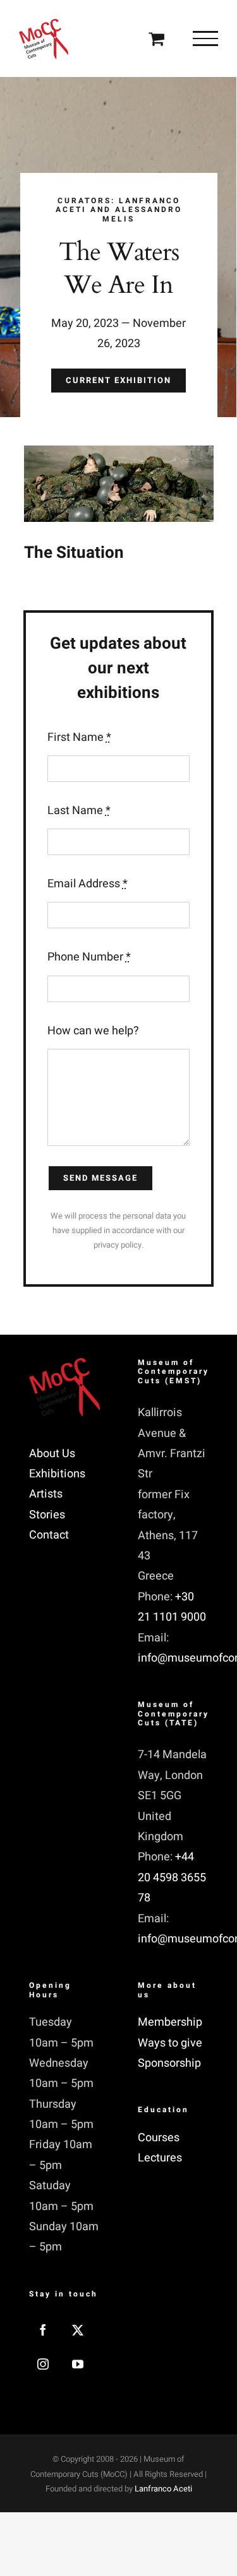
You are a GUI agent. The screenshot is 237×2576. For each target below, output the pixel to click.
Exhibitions (57, 1474)
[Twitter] (78, 2330)
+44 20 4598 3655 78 (172, 1877)
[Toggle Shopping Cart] (156, 38)
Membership (170, 2022)
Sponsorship (169, 2063)
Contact (49, 1535)
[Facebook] (43, 2330)
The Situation (74, 553)
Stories (47, 1515)
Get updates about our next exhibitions (118, 668)
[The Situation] (119, 507)
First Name (79, 737)
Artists (46, 1494)
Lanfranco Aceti (163, 2489)
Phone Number (89, 957)
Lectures (160, 2158)
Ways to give (170, 2043)
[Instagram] (43, 2364)
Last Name (79, 811)
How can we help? (93, 1031)
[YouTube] (78, 2364)
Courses (159, 2138)
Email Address (88, 884)
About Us (52, 1454)
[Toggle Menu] (205, 38)
